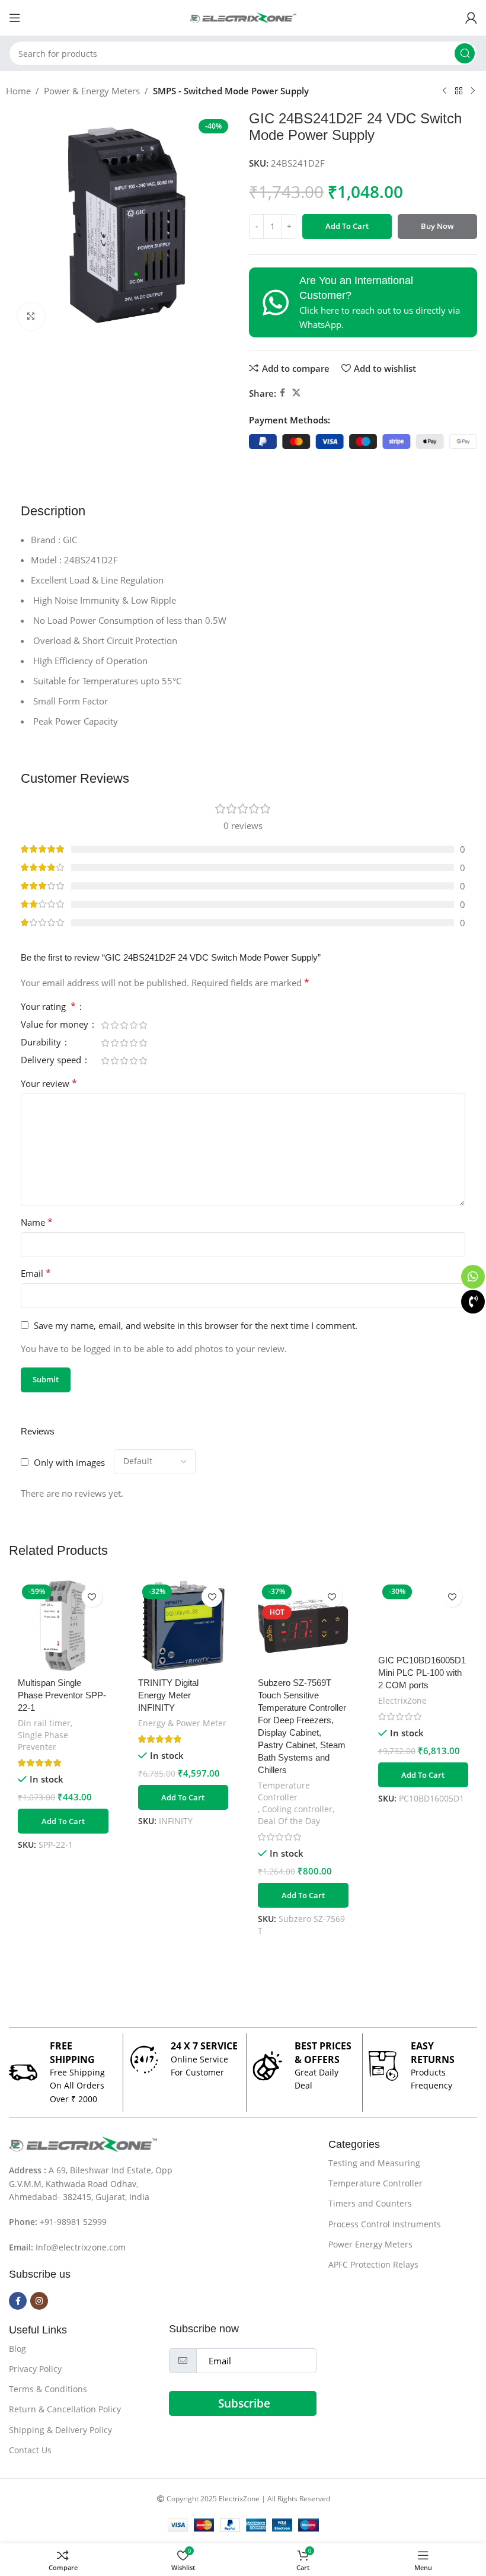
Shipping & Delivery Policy (60, 2430)
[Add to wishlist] (92, 1597)
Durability (42, 1043)
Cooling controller (297, 1809)
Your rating (48, 1007)
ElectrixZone (402, 1700)
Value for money (56, 1025)
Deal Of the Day (289, 1821)
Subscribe (244, 2403)
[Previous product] (445, 91)
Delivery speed (52, 1061)
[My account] (471, 18)
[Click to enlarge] (31, 316)
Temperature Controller (284, 1791)
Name (37, 1222)
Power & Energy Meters (92, 91)
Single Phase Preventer (43, 1741)
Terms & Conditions (48, 2389)
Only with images (69, 1462)
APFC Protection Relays (373, 2264)
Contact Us (30, 2450)
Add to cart (347, 226)
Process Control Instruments (385, 2224)
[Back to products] (459, 91)
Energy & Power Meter (182, 1723)
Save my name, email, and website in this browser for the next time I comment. (196, 1325)
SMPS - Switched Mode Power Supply (231, 91)
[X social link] (296, 393)
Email (36, 1273)
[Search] (465, 53)
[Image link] (83, 2143)
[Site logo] (243, 17)
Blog (17, 2349)
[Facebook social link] (282, 393)
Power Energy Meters (370, 2244)
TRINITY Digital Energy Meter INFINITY (168, 1695)
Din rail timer (44, 1723)
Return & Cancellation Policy (65, 2409)
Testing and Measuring (374, 2163)
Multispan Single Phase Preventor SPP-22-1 (62, 1695)
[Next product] (473, 91)
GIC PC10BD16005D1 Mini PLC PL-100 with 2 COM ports (422, 1673)
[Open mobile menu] (15, 18)
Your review (49, 1083)
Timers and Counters (370, 2203)
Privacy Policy (35, 2369)
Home (18, 91)
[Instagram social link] (39, 2301)
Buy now (437, 226)
